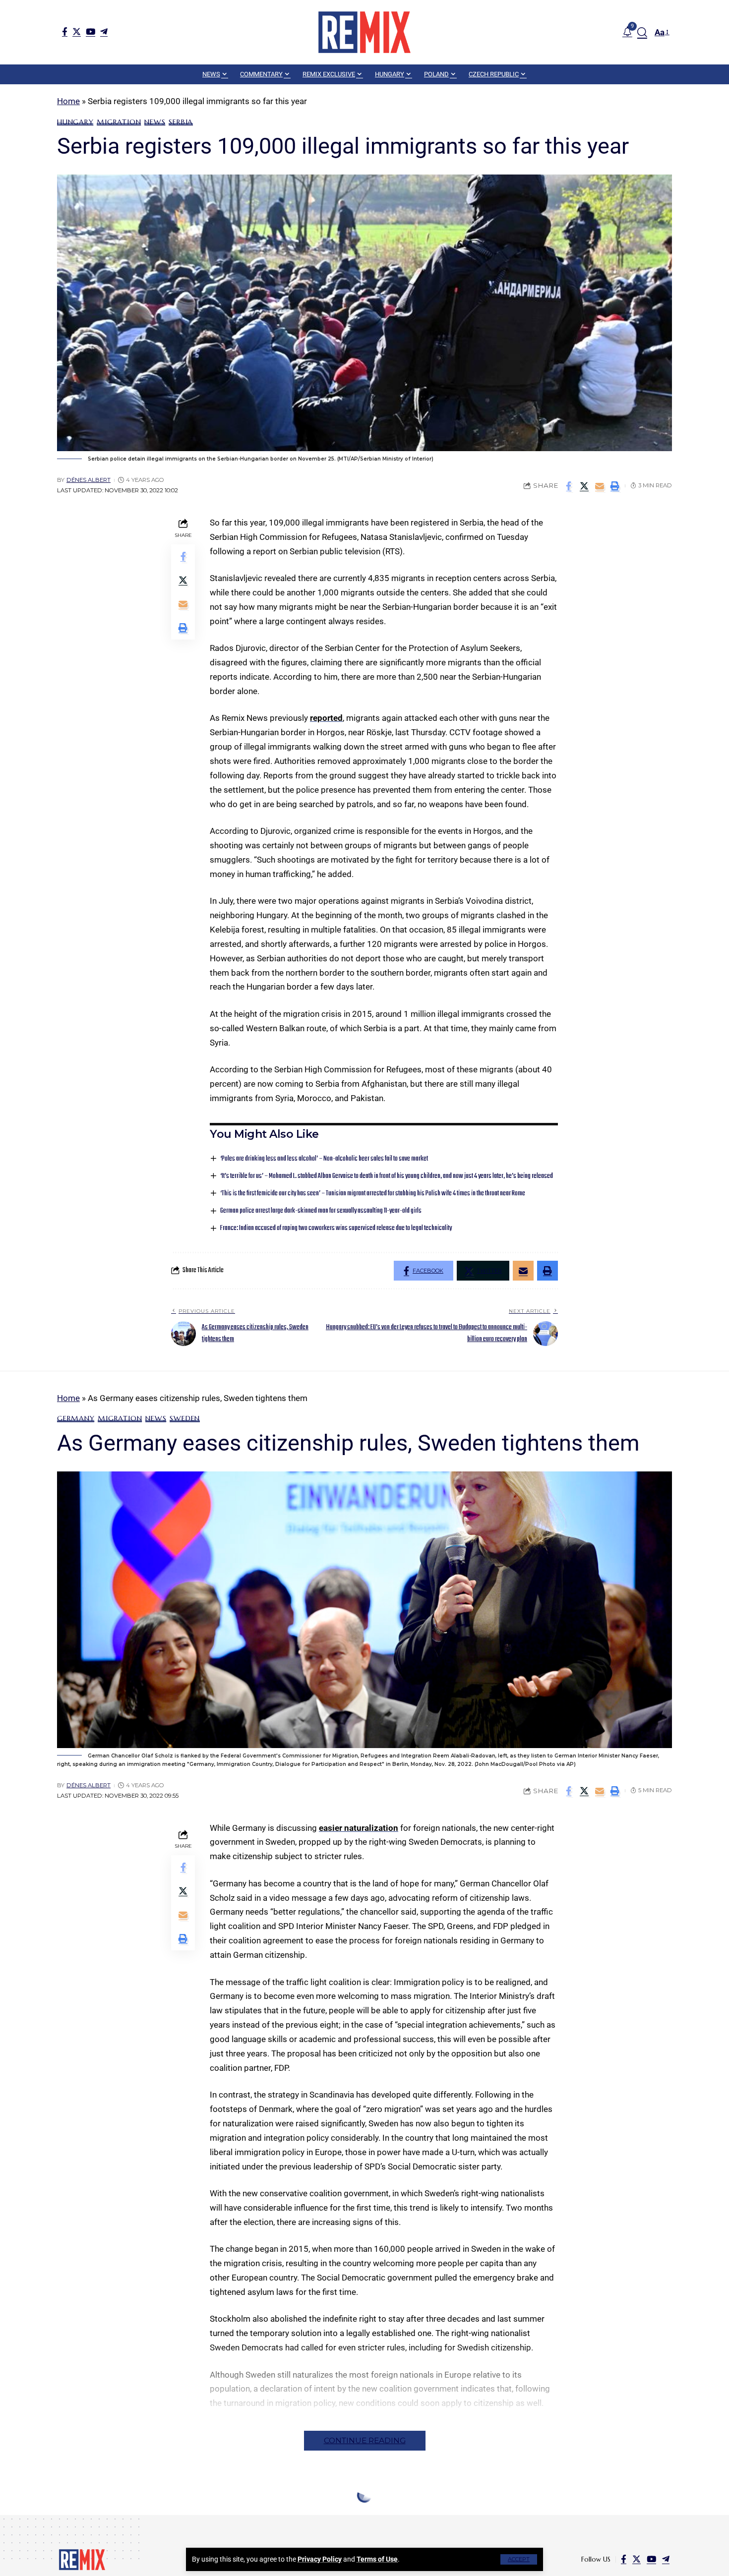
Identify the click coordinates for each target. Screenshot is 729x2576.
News (155, 122)
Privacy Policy (320, 2559)
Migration (119, 122)
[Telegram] (104, 31)
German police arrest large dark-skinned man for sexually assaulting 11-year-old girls (321, 1211)
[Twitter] (77, 31)
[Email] (600, 486)
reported (326, 718)
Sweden (185, 1418)
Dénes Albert (89, 480)
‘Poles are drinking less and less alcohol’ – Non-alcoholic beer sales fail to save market (324, 1159)
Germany (76, 1418)
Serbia (181, 122)
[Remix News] (364, 32)
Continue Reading (365, 2440)
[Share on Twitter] (584, 486)
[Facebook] (65, 31)
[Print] (615, 486)
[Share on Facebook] (569, 486)
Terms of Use (377, 2559)
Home (68, 101)
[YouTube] (91, 31)
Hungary (75, 122)
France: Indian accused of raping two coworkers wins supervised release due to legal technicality (336, 1228)
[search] (642, 32)
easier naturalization (359, 1828)
